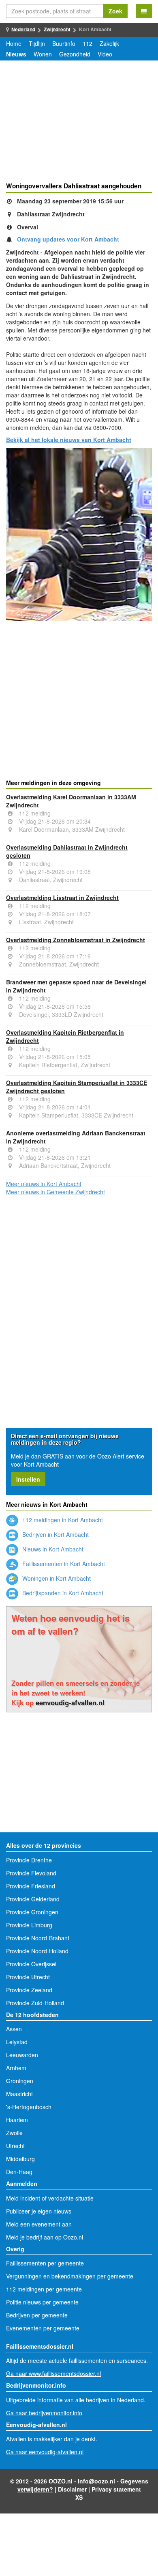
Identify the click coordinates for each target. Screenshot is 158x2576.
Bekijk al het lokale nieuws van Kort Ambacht (69, 440)
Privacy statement (116, 2489)
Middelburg (20, 2159)
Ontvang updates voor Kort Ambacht (68, 239)
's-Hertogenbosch (29, 2107)
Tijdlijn (37, 43)
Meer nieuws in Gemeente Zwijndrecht (56, 1192)
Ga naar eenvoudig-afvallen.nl (45, 2452)
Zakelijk (109, 43)
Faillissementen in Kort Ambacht (63, 1564)
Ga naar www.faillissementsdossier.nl (53, 2373)
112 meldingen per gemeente (44, 2289)
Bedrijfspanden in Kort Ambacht (62, 1593)
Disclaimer (72, 2489)
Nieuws (16, 54)
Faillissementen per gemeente (45, 2263)
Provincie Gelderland (33, 1899)
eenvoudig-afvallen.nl (70, 1702)
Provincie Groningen (32, 1912)
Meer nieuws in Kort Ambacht (44, 1184)
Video (105, 54)
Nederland (23, 29)
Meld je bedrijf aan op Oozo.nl (45, 2237)
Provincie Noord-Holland (37, 1951)
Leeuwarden (22, 2055)
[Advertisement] (79, 129)
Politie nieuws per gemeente (42, 2302)
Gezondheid (75, 54)
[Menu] (144, 11)
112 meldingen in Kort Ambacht (62, 1520)
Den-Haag (19, 2172)
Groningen (20, 2081)
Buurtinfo (64, 43)
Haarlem (17, 2120)
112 (88, 43)
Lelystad (17, 2042)
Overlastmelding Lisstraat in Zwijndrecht (62, 898)
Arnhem (16, 2068)
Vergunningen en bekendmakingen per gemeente (70, 2276)
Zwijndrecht (57, 29)
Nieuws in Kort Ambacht (52, 1549)
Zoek (115, 11)
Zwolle (14, 2133)
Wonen (43, 54)
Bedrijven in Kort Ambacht (55, 1534)
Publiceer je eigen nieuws (39, 2211)
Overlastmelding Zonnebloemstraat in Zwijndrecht (76, 940)
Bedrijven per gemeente (37, 2315)
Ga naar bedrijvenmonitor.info (44, 2413)
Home (14, 43)
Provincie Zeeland (29, 1990)
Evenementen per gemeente (43, 2328)
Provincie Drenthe (29, 1860)
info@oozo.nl (96, 2481)
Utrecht (15, 2146)
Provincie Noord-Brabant (38, 1938)
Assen (14, 2029)
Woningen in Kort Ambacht (56, 1578)
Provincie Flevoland (31, 1873)
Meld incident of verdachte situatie (50, 2198)
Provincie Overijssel (31, 1964)
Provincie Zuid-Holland (35, 2003)
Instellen (28, 1479)
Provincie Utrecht (28, 1977)
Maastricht (19, 2094)
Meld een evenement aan (39, 2224)
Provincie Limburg (29, 1925)
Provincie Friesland (31, 1886)
